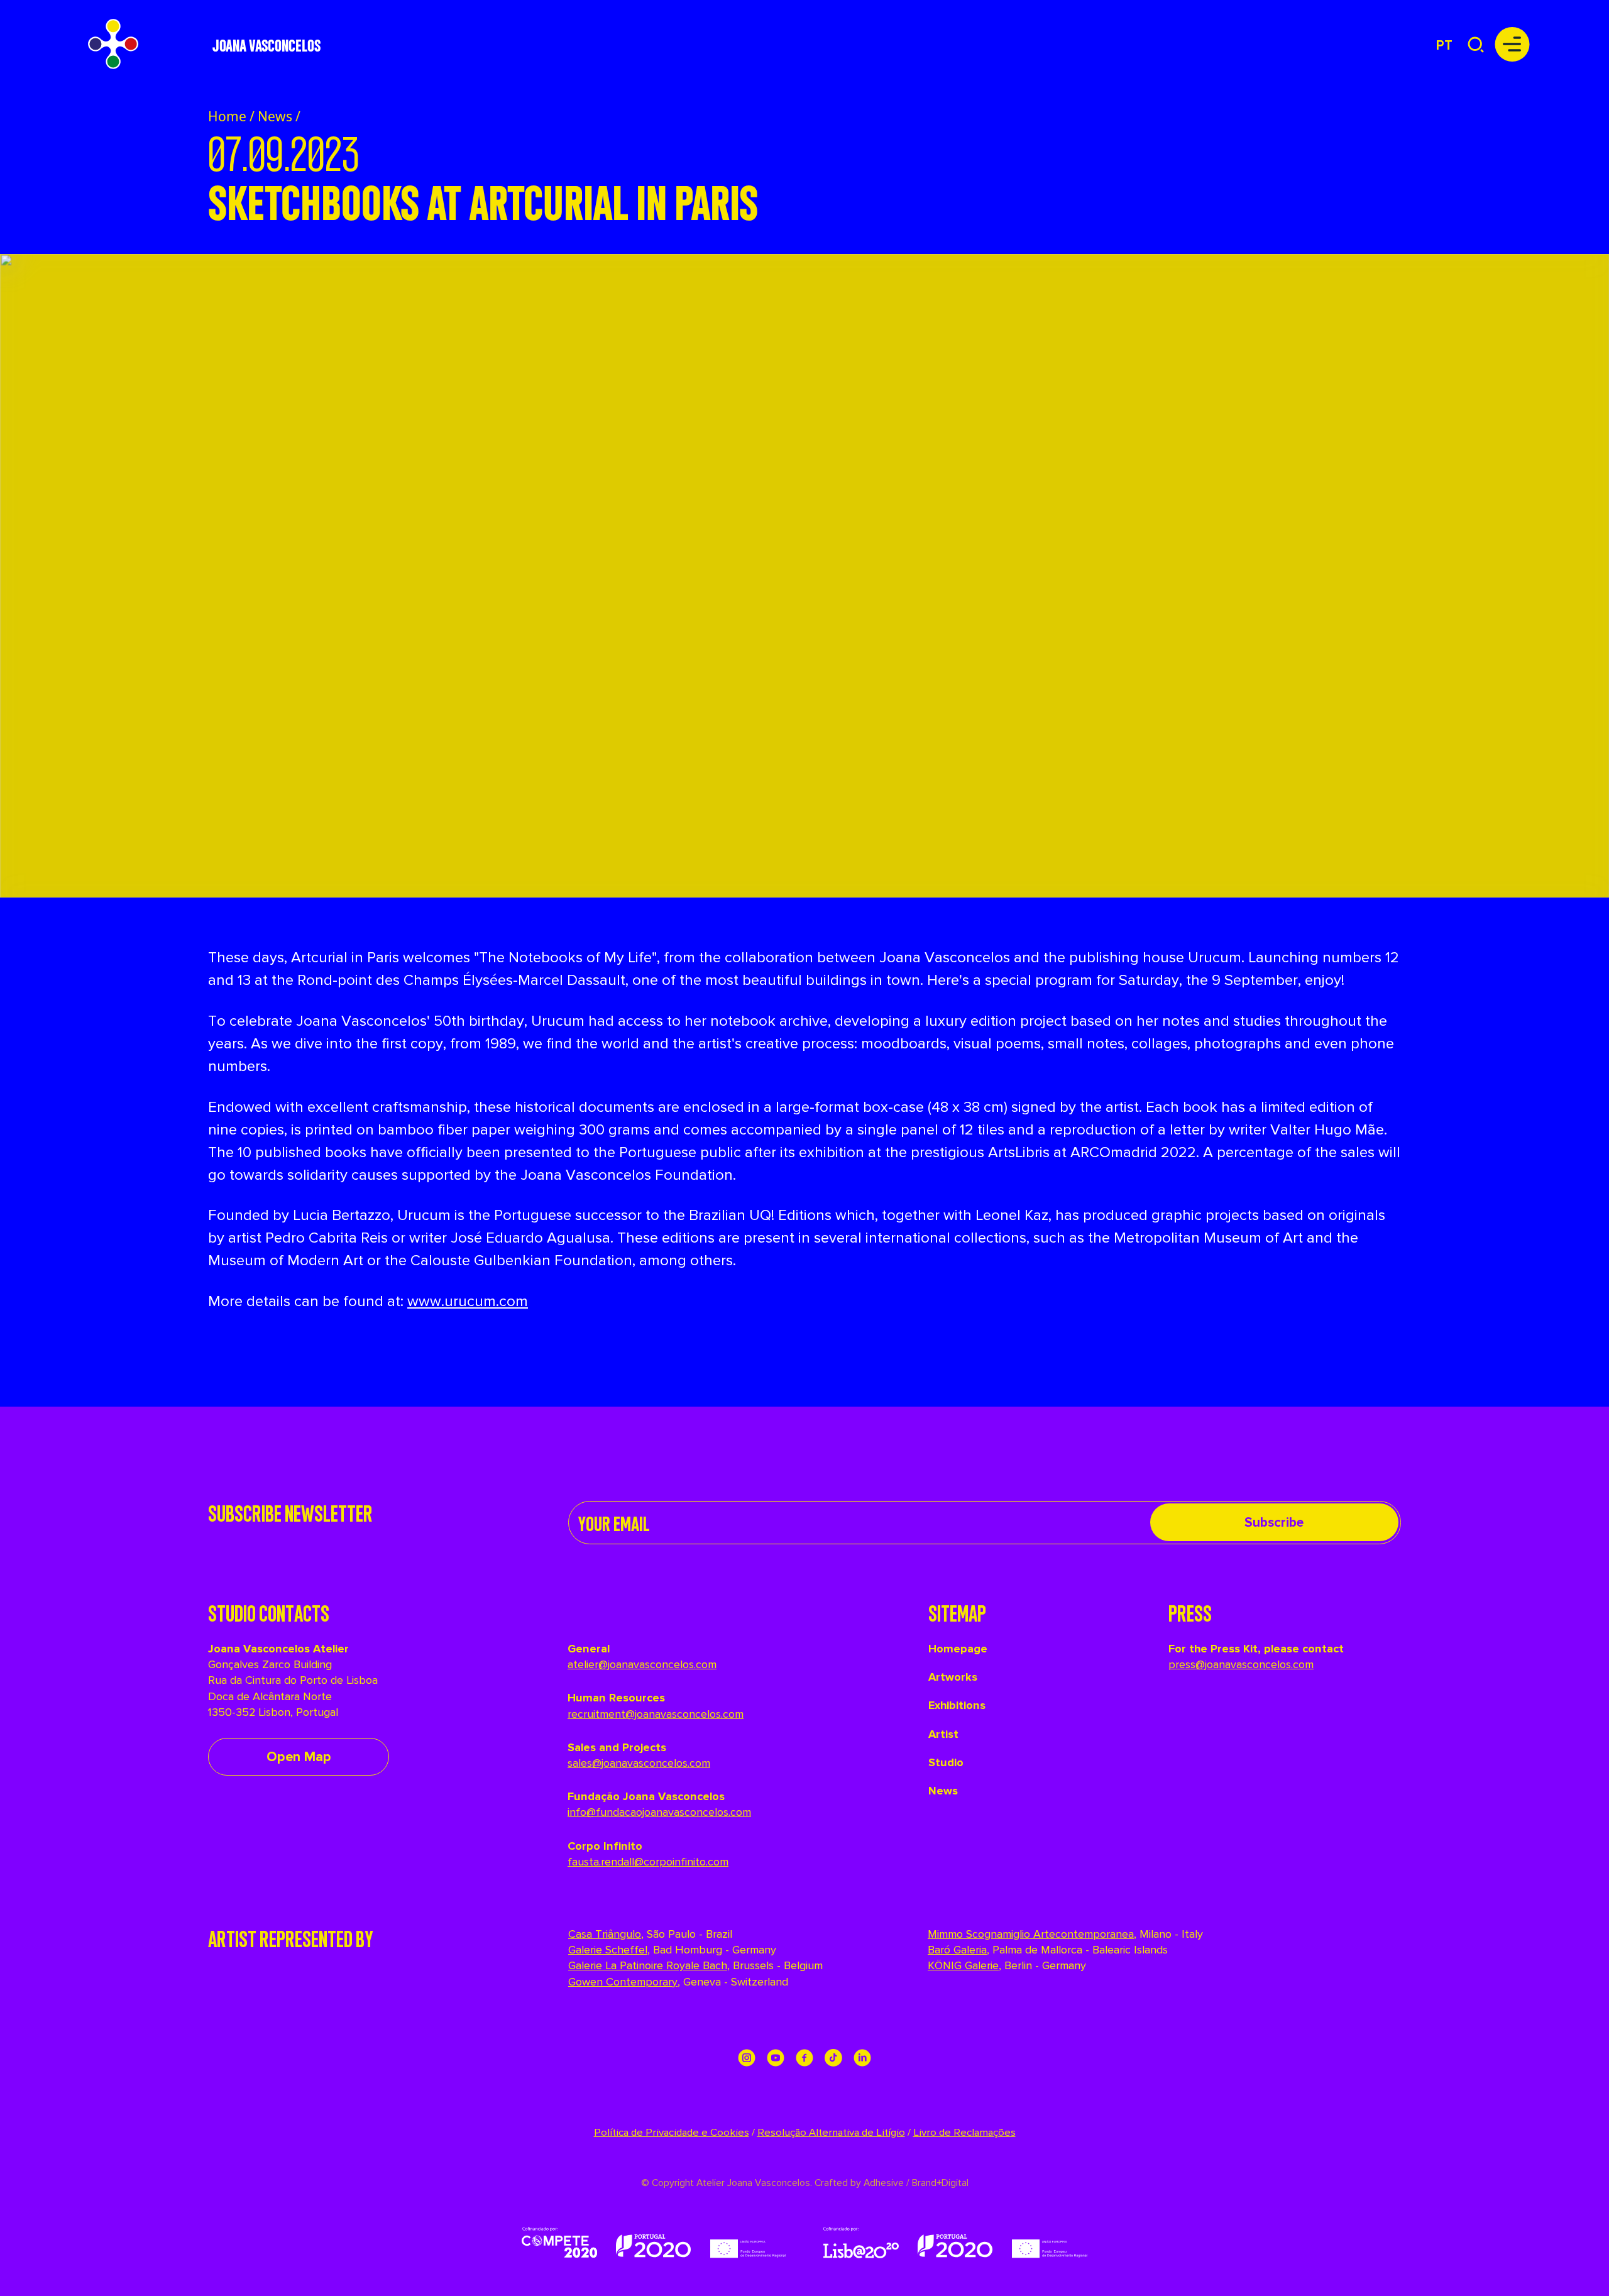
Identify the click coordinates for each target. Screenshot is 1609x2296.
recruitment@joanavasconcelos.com (656, 1714)
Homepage (958, 1649)
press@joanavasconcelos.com (1241, 1664)
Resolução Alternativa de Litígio (831, 2133)
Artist (943, 1734)
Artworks (953, 1677)
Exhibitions (957, 1705)
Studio (946, 1762)
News (275, 116)
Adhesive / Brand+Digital (915, 2183)
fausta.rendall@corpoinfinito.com (648, 1862)
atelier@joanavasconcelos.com (642, 1664)
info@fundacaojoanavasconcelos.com (659, 1812)
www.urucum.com (468, 1301)
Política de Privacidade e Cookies (672, 2133)
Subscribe (1274, 1523)
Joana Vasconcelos (266, 44)
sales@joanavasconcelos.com (639, 1763)
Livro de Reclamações (964, 2133)
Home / (231, 116)
